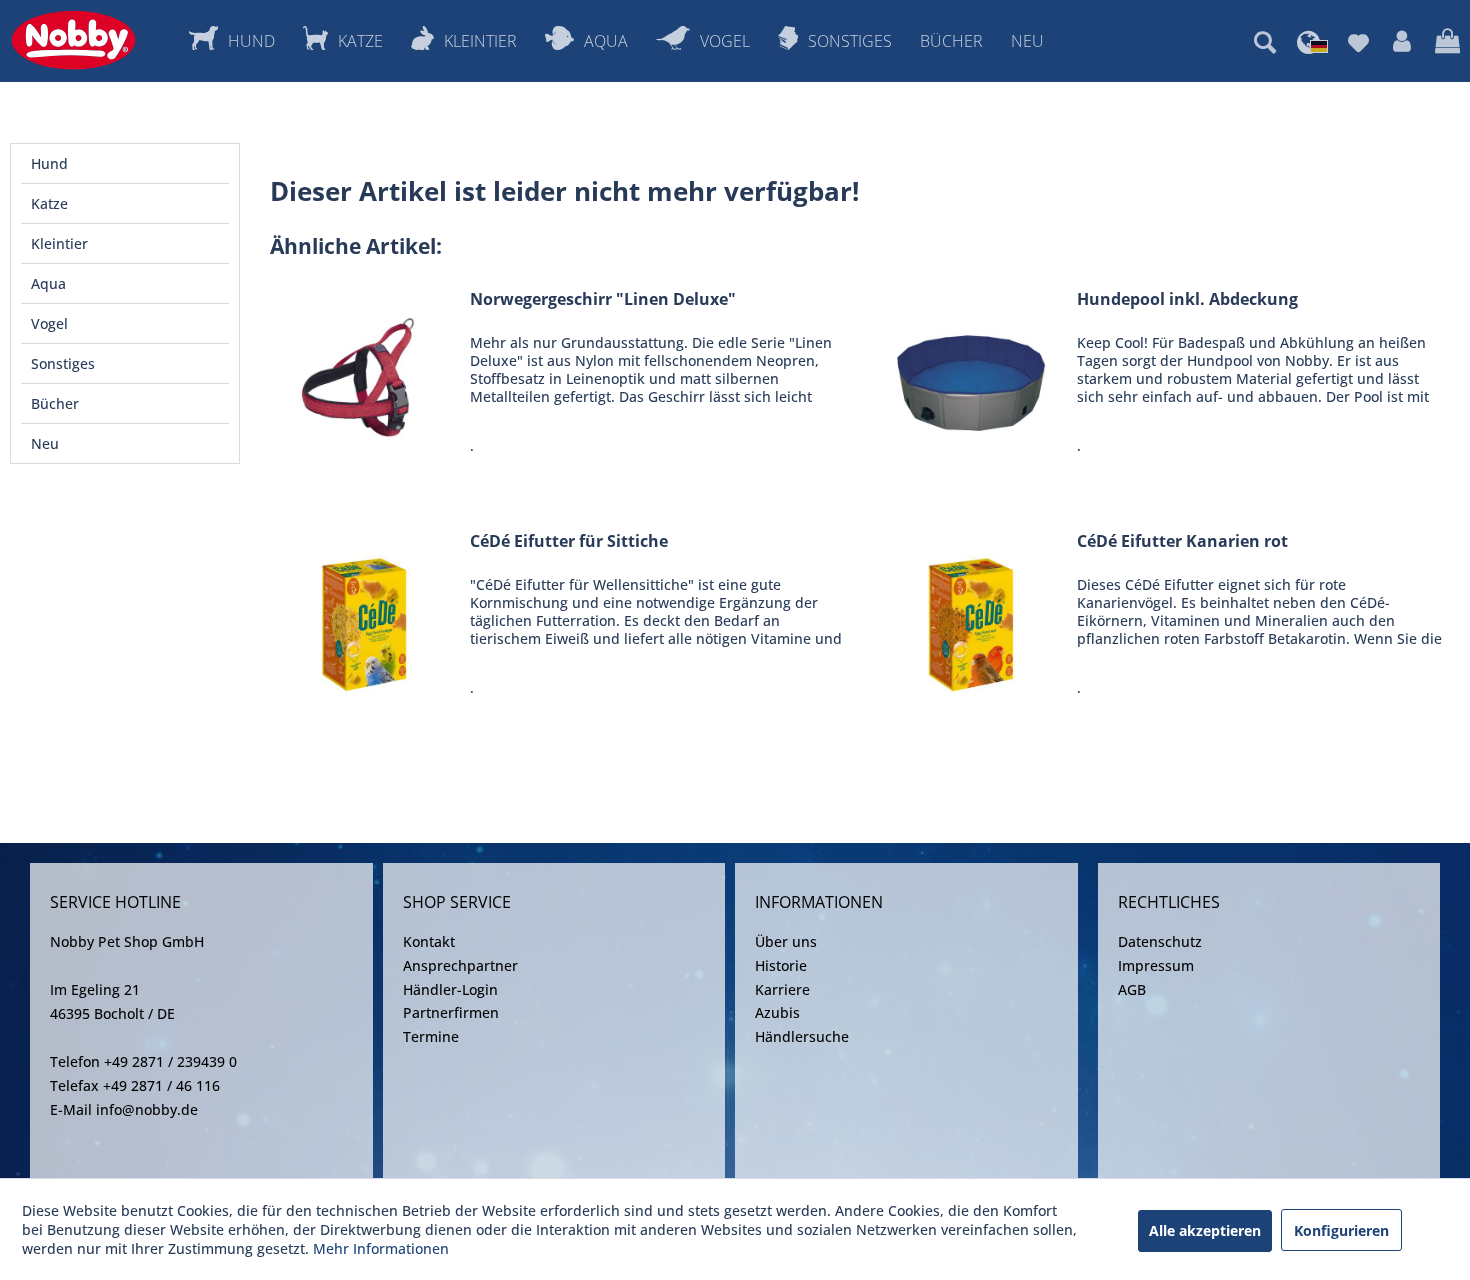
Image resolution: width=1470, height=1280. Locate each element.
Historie (781, 965)
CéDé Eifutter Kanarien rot (1182, 541)
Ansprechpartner (460, 965)
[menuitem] (1265, 42)
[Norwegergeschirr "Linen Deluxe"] (365, 377)
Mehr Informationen (381, 1248)
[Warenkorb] (1447, 42)
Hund (49, 163)
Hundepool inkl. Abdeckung (1187, 299)
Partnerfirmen (451, 1012)
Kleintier (59, 243)
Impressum (1156, 965)
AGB (1132, 989)
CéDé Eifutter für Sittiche (569, 541)
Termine (431, 1036)
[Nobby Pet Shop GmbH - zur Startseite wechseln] (73, 40)
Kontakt (429, 941)
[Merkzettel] (1358, 42)
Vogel (49, 323)
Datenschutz (1160, 941)
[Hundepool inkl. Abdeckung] (972, 377)
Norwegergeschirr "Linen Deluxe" (603, 299)
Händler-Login (450, 989)
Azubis (777, 1012)
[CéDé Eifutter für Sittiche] (365, 619)
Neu (45, 443)
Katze (49, 203)
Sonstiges (63, 363)
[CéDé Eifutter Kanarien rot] (972, 619)
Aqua (48, 283)
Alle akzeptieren (1205, 1230)
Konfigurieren (1341, 1230)
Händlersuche (802, 1036)
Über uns (786, 941)
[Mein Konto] (1402, 42)
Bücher (55, 403)
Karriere (782, 989)
